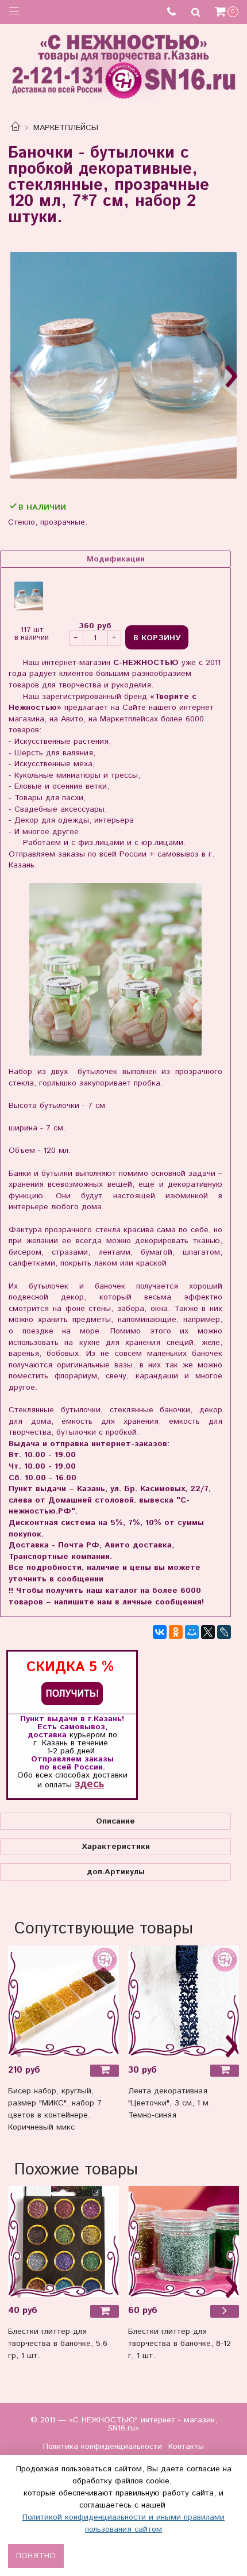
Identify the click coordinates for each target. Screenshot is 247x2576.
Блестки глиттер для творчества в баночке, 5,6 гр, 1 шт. (58, 2344)
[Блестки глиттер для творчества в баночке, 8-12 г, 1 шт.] (184, 2241)
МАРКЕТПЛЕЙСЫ (66, 128)
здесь (89, 1784)
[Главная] (16, 128)
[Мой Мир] (192, 1632)
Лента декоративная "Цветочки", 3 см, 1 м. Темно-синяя (169, 2103)
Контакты (186, 2447)
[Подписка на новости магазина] (72, 1693)
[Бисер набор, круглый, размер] (63, 2000)
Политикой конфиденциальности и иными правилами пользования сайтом (123, 2523)
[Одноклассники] (176, 1632)
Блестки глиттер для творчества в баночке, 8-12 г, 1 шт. (180, 2344)
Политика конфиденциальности (103, 2447)
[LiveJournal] (224, 1632)
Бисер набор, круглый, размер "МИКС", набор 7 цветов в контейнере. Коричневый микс (55, 2109)
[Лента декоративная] (184, 2000)
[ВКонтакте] (160, 1632)
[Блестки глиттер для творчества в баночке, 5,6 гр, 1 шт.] (63, 2241)
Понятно (36, 2556)
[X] (208, 1632)
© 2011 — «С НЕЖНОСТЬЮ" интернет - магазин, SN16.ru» (124, 2424)
